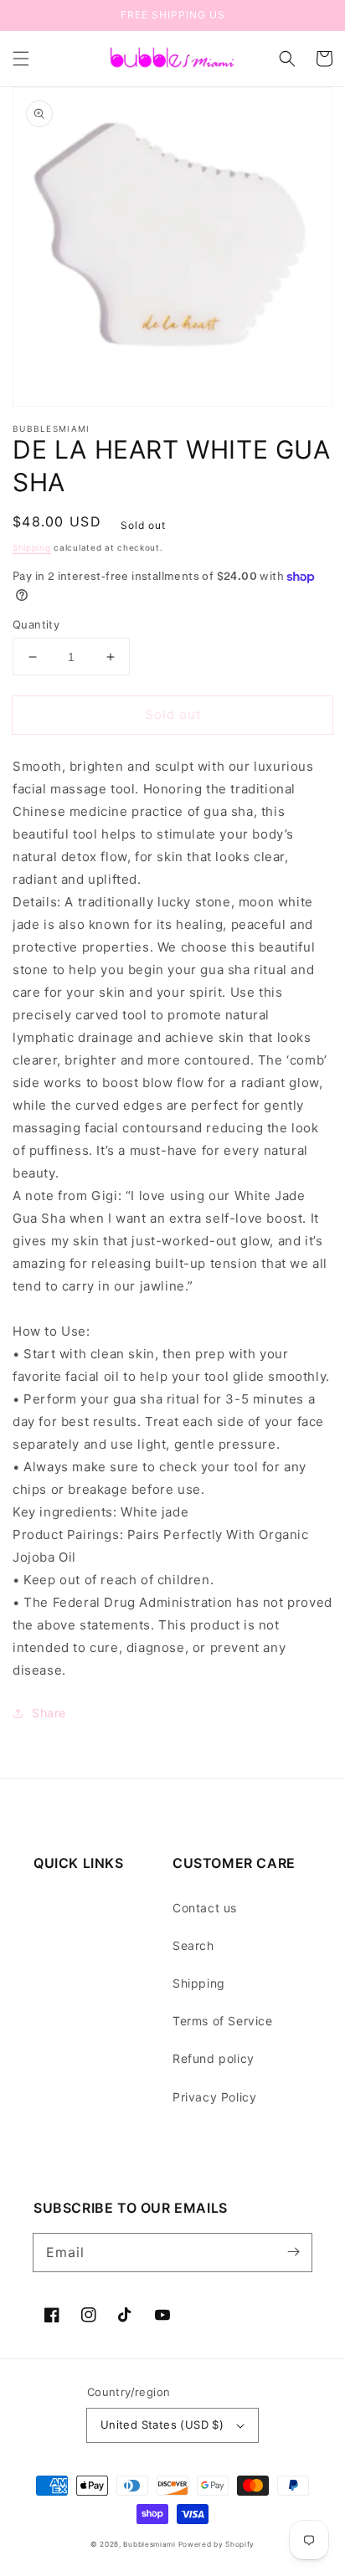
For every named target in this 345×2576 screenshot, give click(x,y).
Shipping (32, 547)
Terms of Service (223, 2021)
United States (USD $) (162, 2425)
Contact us (205, 1908)
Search (193, 1945)
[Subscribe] (293, 2252)
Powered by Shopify (217, 2544)
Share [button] (49, 1713)
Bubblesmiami (150, 2544)
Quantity (36, 624)
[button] (21, 59)
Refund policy (214, 2058)
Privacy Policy (214, 2097)
